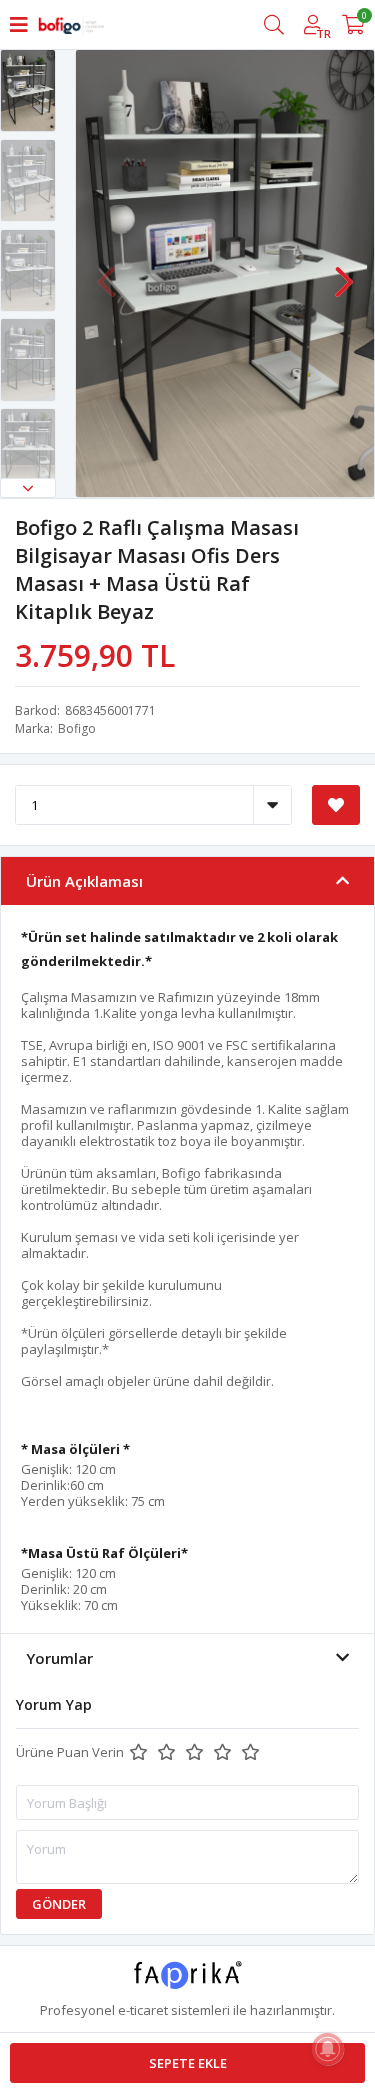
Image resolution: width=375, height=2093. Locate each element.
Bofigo (77, 728)
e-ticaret (143, 2010)
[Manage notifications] (328, 2049)
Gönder (59, 1904)
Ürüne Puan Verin (70, 1752)
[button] (28, 488)
